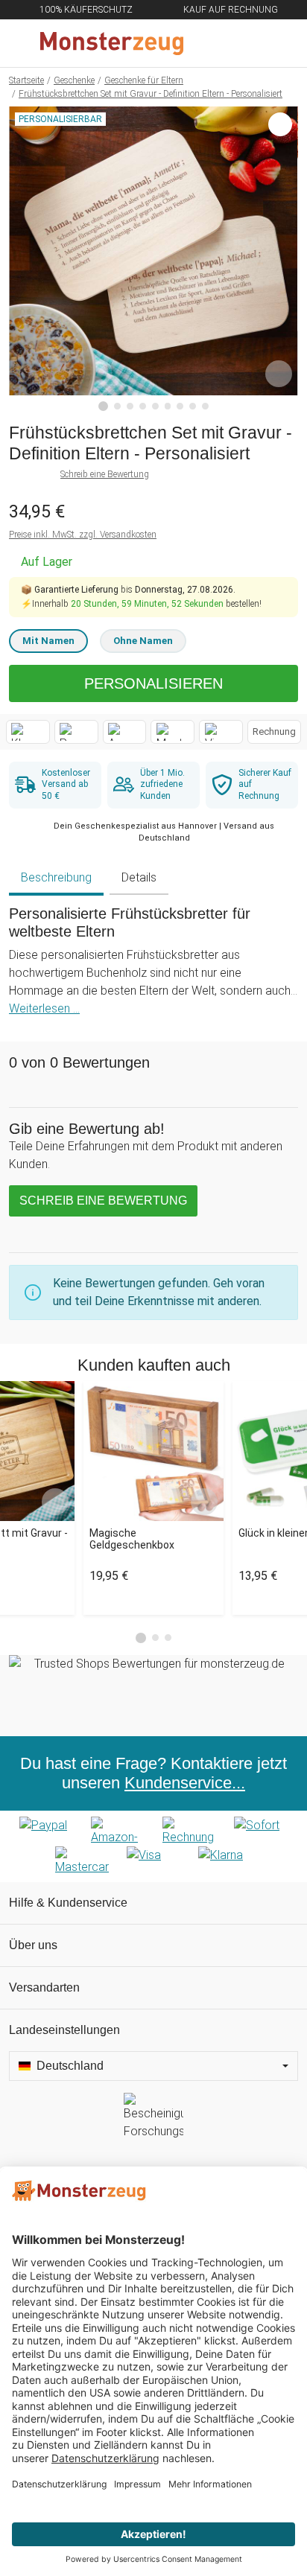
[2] (117, 406)
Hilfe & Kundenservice (68, 1903)
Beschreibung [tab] (56, 877)
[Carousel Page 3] (168, 1638)
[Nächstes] (283, 259)
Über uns (33, 1945)
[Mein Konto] (278, 43)
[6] (168, 406)
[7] (180, 406)
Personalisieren (153, 683)
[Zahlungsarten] (153, 1846)
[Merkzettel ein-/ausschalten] (279, 374)
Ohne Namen (143, 641)
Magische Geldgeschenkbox (132, 1539)
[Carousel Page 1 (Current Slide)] (141, 1638)
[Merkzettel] (247, 43)
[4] (143, 406)
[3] (130, 406)
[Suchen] (215, 43)
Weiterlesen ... (44, 1008)
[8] (193, 406)
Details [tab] (139, 877)
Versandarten (44, 1987)
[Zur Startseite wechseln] (118, 43)
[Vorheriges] (24, 259)
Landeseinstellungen (64, 2030)
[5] (155, 406)
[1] (104, 407)
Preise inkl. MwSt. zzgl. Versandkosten (83, 535)
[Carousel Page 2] (155, 1638)
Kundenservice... (185, 1783)
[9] (205, 406)
